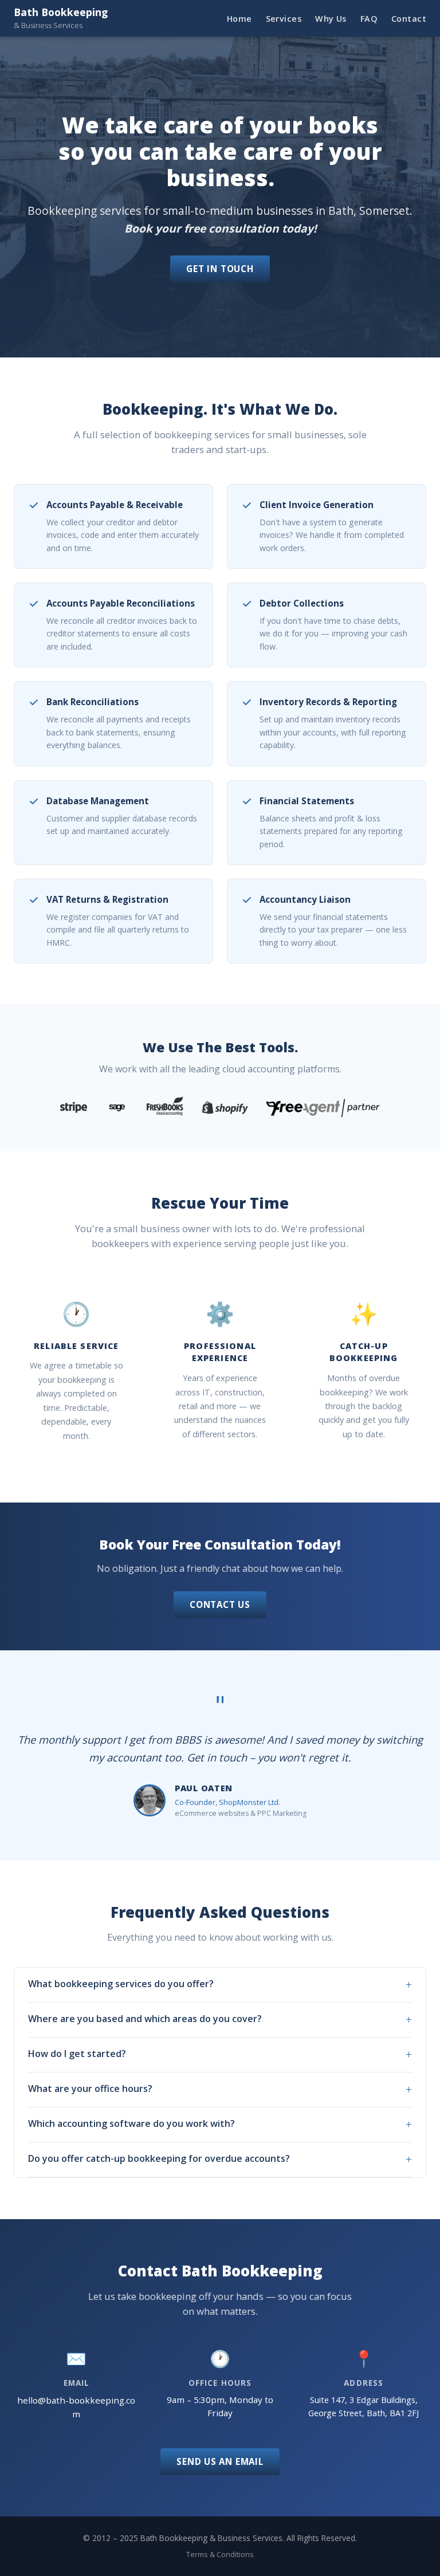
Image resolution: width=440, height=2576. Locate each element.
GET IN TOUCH (220, 269)
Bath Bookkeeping (61, 18)
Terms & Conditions (220, 2554)
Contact (409, 19)
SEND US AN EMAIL (220, 2461)
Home (239, 19)
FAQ (369, 19)
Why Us (331, 19)
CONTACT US (220, 1604)
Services (284, 19)
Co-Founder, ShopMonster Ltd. (227, 1802)
